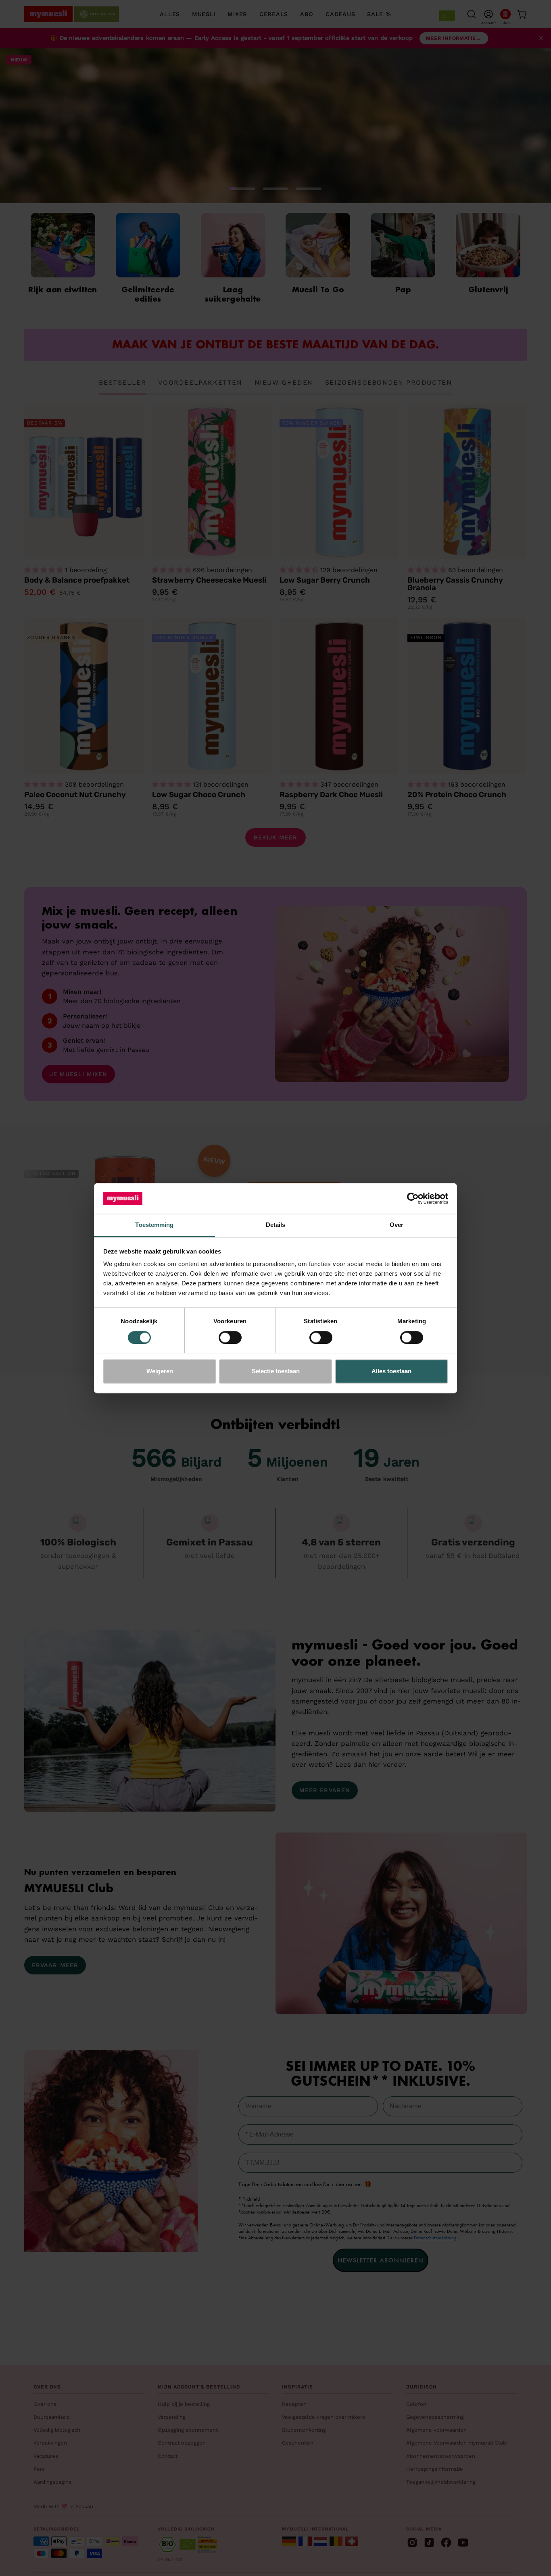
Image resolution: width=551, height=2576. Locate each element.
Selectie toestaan (276, 1371)
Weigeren (160, 1371)
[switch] (230, 1337)
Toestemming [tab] (154, 1225)
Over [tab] (397, 1225)
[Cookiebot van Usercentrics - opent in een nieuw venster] (413, 1198)
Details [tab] (276, 1225)
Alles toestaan (391, 1371)
